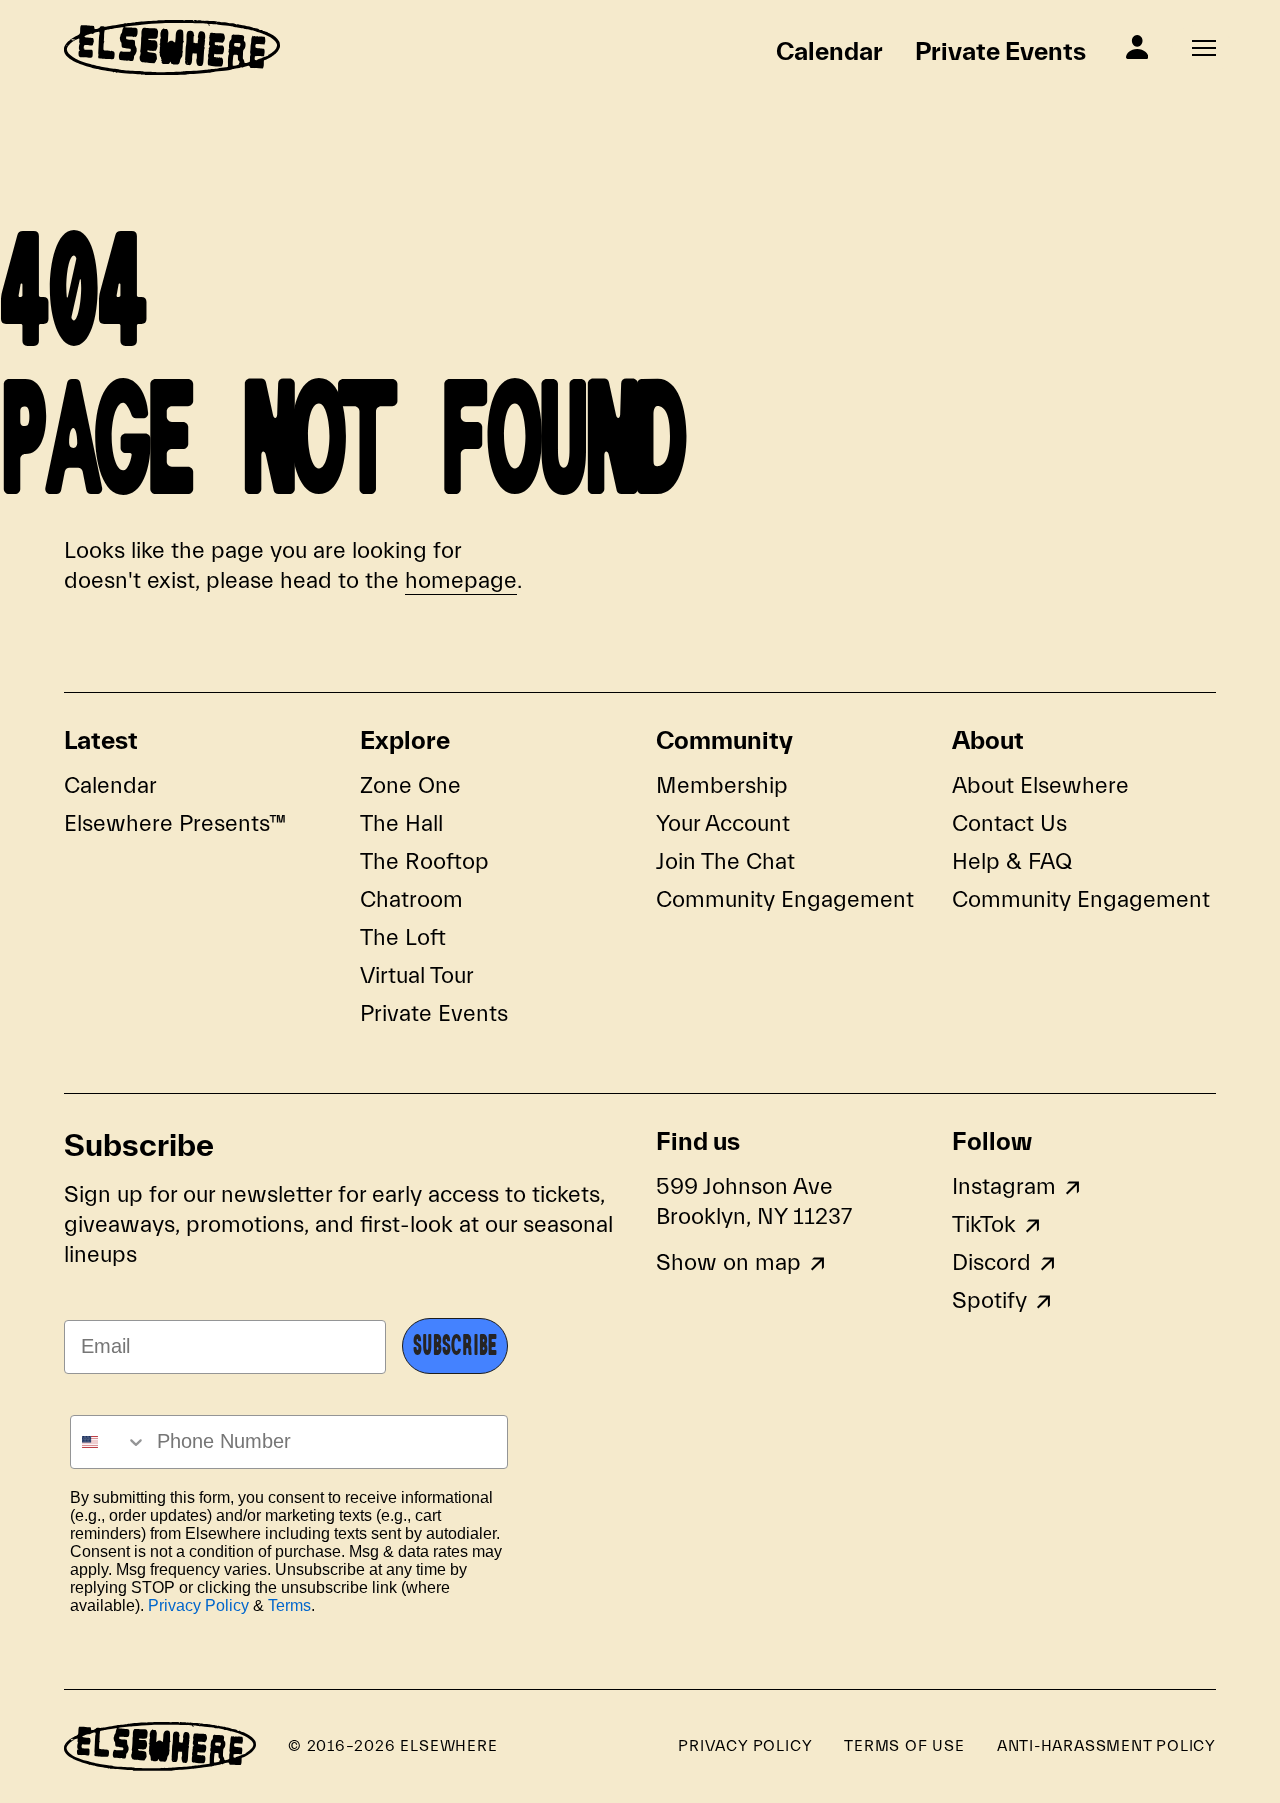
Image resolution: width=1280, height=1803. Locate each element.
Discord (991, 1263)
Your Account (723, 824)
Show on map (728, 1263)
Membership (722, 786)
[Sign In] (1137, 47)
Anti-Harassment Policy (1106, 1746)
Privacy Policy (198, 1605)
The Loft (403, 938)
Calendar (829, 51)
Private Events (1000, 51)
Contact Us (1009, 824)
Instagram (1004, 1187)
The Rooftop (424, 862)
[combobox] (109, 1442)
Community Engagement (785, 900)
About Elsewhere (1040, 786)
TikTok (984, 1225)
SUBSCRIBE (455, 1346)
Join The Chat (725, 862)
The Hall (401, 824)
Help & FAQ (1012, 862)
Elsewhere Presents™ (175, 824)
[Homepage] (172, 47)
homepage (461, 581)
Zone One (410, 786)
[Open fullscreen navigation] (1204, 48)
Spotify (989, 1301)
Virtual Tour (417, 976)
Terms (289, 1605)
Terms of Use (904, 1746)
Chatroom (411, 900)
